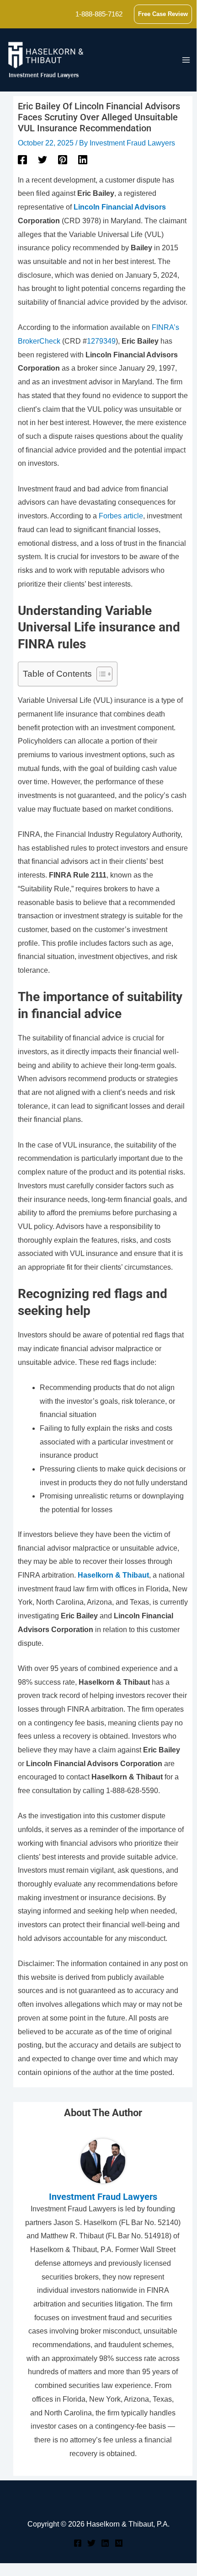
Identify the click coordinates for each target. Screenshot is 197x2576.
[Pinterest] (63, 160)
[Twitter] (43, 160)
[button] (163, 14)
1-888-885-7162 (99, 14)
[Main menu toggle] (186, 60)
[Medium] (119, 2543)
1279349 (101, 341)
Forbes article (121, 516)
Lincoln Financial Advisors (120, 207)
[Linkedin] (83, 160)
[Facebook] (22, 160)
